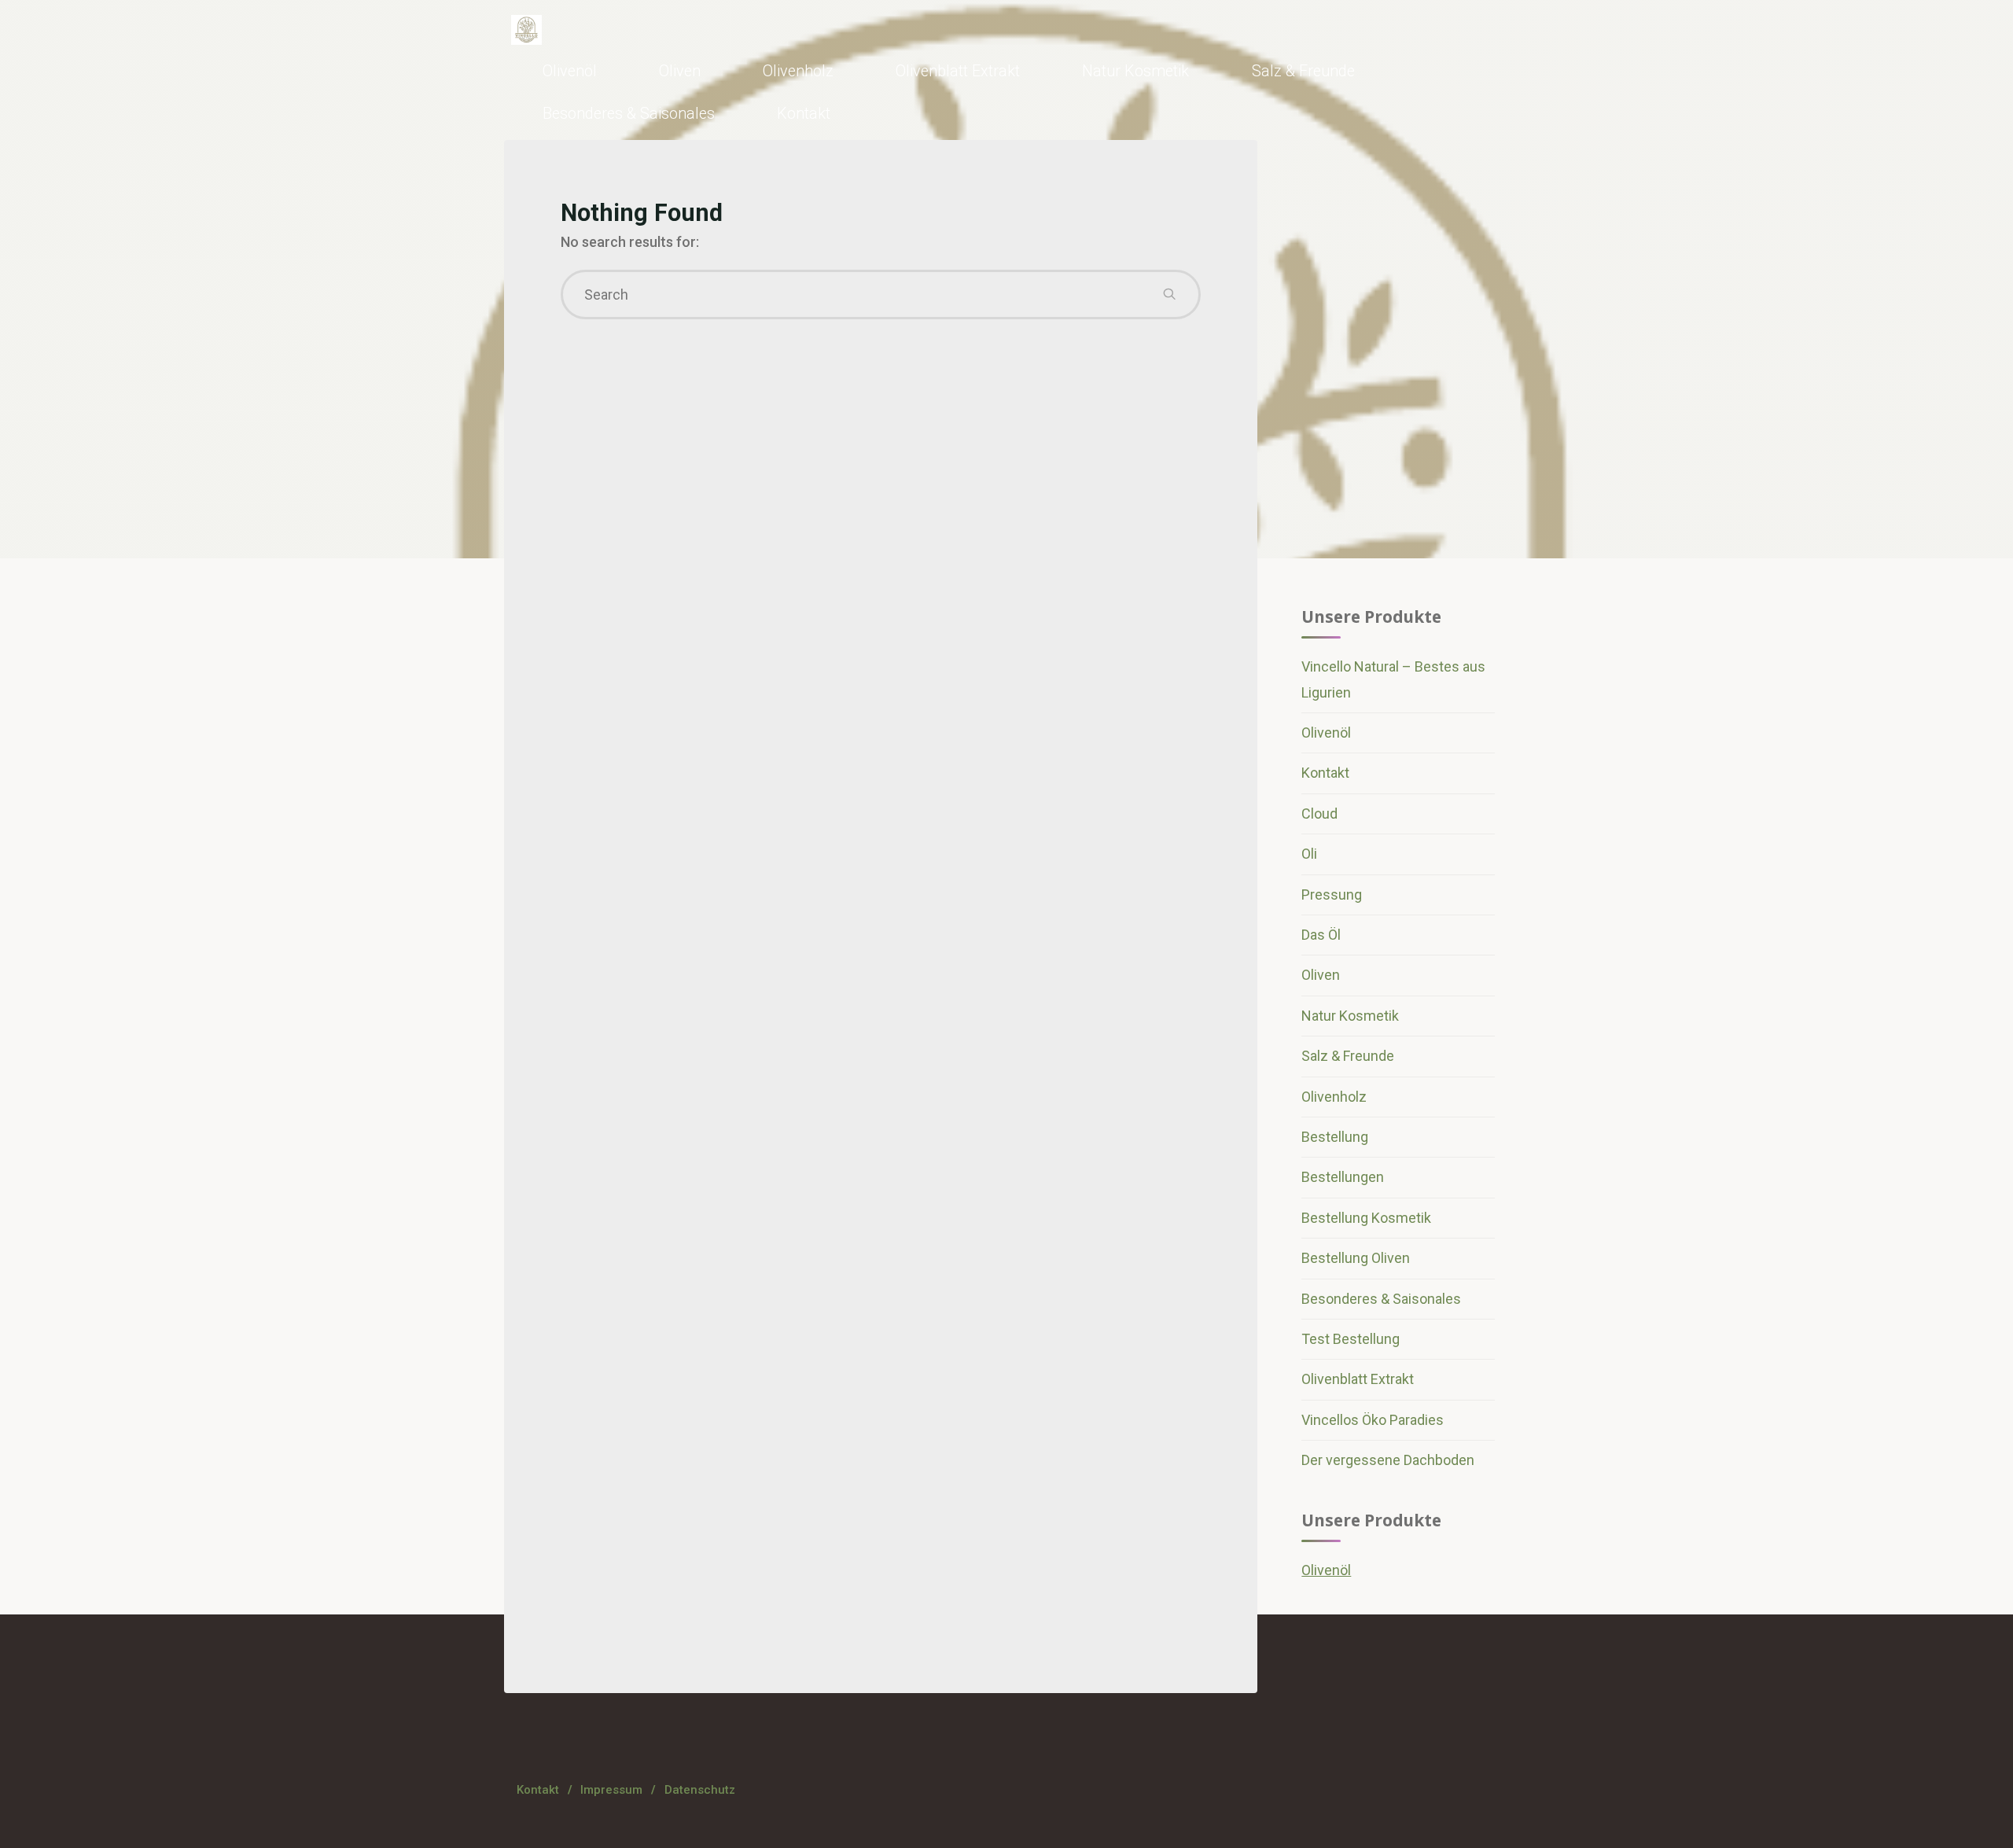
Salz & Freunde (1348, 1056)
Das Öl (1321, 935)
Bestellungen (1343, 1177)
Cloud (1319, 814)
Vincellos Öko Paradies (1373, 1420)
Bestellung (1335, 1137)
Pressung (1332, 895)
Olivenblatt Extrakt (1358, 1379)
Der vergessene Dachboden (1388, 1460)
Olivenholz (1334, 1097)
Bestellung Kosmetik (1366, 1218)
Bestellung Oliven (1356, 1258)
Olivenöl (1326, 733)
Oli (1309, 854)
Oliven (1321, 975)
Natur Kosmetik (1350, 1016)
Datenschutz (700, 1790)
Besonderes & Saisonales (1381, 1299)
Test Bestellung (1351, 1339)
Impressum (611, 1790)
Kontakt (1325, 773)
